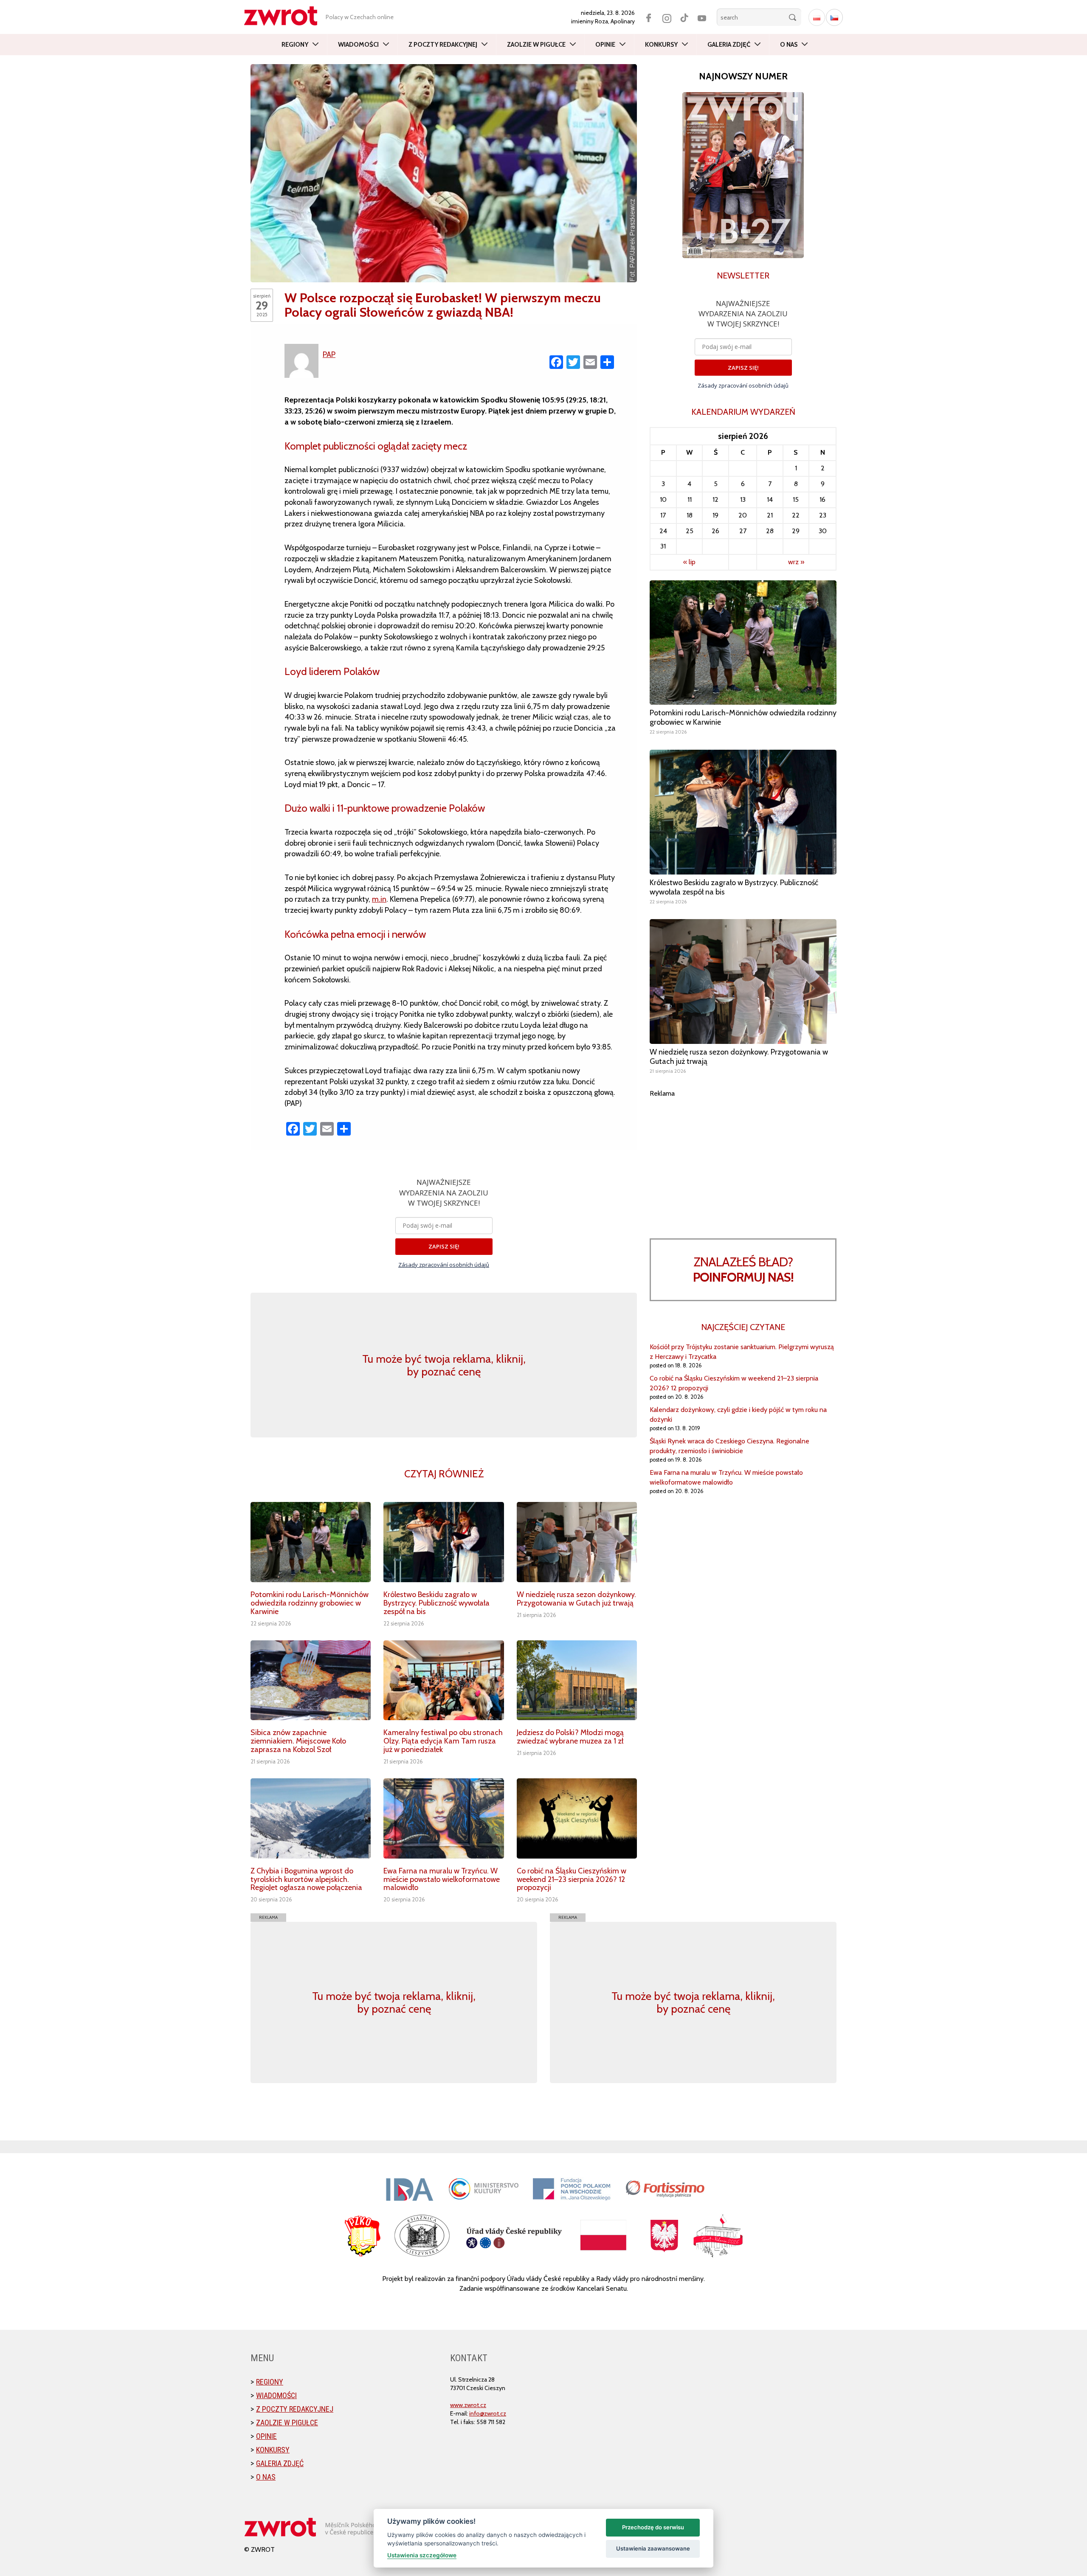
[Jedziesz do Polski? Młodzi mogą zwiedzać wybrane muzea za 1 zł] (577, 1680)
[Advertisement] (743, 1158)
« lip (689, 562)
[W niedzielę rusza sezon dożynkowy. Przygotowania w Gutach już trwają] (577, 1542)
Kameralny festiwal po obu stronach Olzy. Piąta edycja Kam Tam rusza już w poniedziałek (443, 1741)
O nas (789, 45)
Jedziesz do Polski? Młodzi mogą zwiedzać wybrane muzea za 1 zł (570, 1737)
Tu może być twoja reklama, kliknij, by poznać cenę (444, 1365)
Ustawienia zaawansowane (653, 2548)
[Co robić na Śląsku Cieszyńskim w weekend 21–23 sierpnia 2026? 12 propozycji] (577, 1818)
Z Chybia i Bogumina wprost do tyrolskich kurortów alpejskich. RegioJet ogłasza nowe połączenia (306, 1879)
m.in (379, 899)
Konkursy (661, 45)
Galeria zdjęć (729, 45)
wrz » (796, 562)
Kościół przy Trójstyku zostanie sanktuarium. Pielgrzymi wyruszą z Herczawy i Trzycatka (742, 1352)
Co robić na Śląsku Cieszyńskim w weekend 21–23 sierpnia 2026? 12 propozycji (572, 1879)
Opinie (605, 45)
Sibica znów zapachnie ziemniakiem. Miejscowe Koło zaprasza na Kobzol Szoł (298, 1741)
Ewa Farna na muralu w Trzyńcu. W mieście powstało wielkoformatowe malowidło (442, 1879)
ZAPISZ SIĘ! (444, 1246)
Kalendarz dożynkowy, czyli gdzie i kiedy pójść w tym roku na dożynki (738, 1415)
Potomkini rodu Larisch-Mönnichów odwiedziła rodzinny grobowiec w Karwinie (310, 1603)
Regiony (295, 45)
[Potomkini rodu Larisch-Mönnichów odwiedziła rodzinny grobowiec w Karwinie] (311, 1542)
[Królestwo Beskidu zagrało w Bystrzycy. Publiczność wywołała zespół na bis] (444, 1542)
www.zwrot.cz (468, 2405)
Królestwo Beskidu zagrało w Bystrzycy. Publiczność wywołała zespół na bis (436, 1603)
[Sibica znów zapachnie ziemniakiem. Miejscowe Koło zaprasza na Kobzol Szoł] (311, 1680)
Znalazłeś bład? (743, 1270)
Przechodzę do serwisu (653, 2527)
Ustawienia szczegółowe (422, 2555)
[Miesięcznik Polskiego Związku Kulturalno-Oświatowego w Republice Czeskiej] (285, 16)
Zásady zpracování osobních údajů (444, 1265)
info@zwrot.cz (488, 2413)
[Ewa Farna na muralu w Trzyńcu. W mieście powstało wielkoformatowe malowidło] (444, 1818)
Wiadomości (358, 45)
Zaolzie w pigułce (536, 45)
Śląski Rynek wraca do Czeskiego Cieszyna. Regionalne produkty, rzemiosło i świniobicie (729, 1446)
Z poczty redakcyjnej (443, 45)
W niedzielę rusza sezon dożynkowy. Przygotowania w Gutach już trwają (576, 1599)
